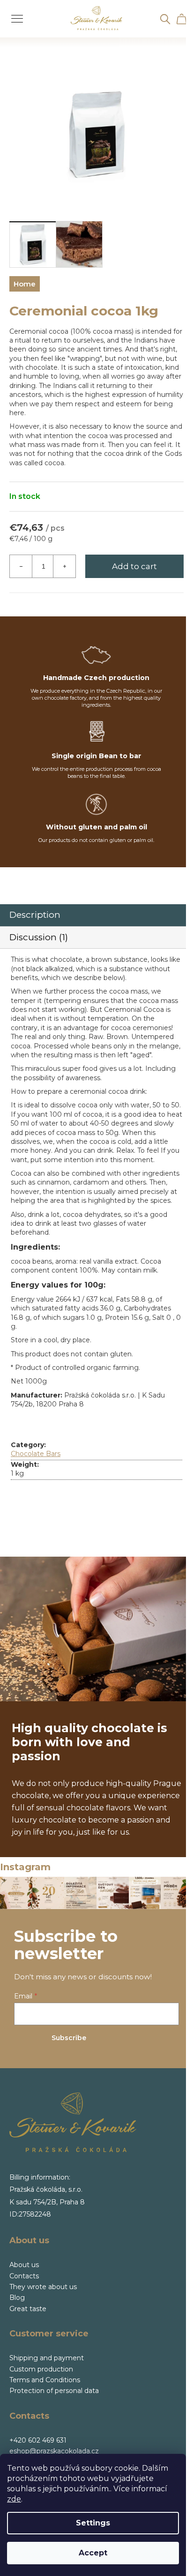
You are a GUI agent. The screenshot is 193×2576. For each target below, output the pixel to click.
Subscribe (69, 2038)
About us (24, 2265)
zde (14, 2499)
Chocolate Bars (36, 1454)
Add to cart (134, 566)
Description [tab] (35, 915)
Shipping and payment (47, 2358)
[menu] (14, 13)
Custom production (41, 2369)
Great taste (28, 2309)
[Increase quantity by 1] (64, 566)
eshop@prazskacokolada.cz (54, 2451)
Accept (93, 2553)
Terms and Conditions (45, 2380)
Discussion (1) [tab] (39, 937)
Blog (17, 2298)
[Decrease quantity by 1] (21, 566)
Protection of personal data (54, 2391)
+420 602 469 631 (38, 2440)
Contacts (24, 2276)
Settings (93, 2523)
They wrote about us (43, 2287)
